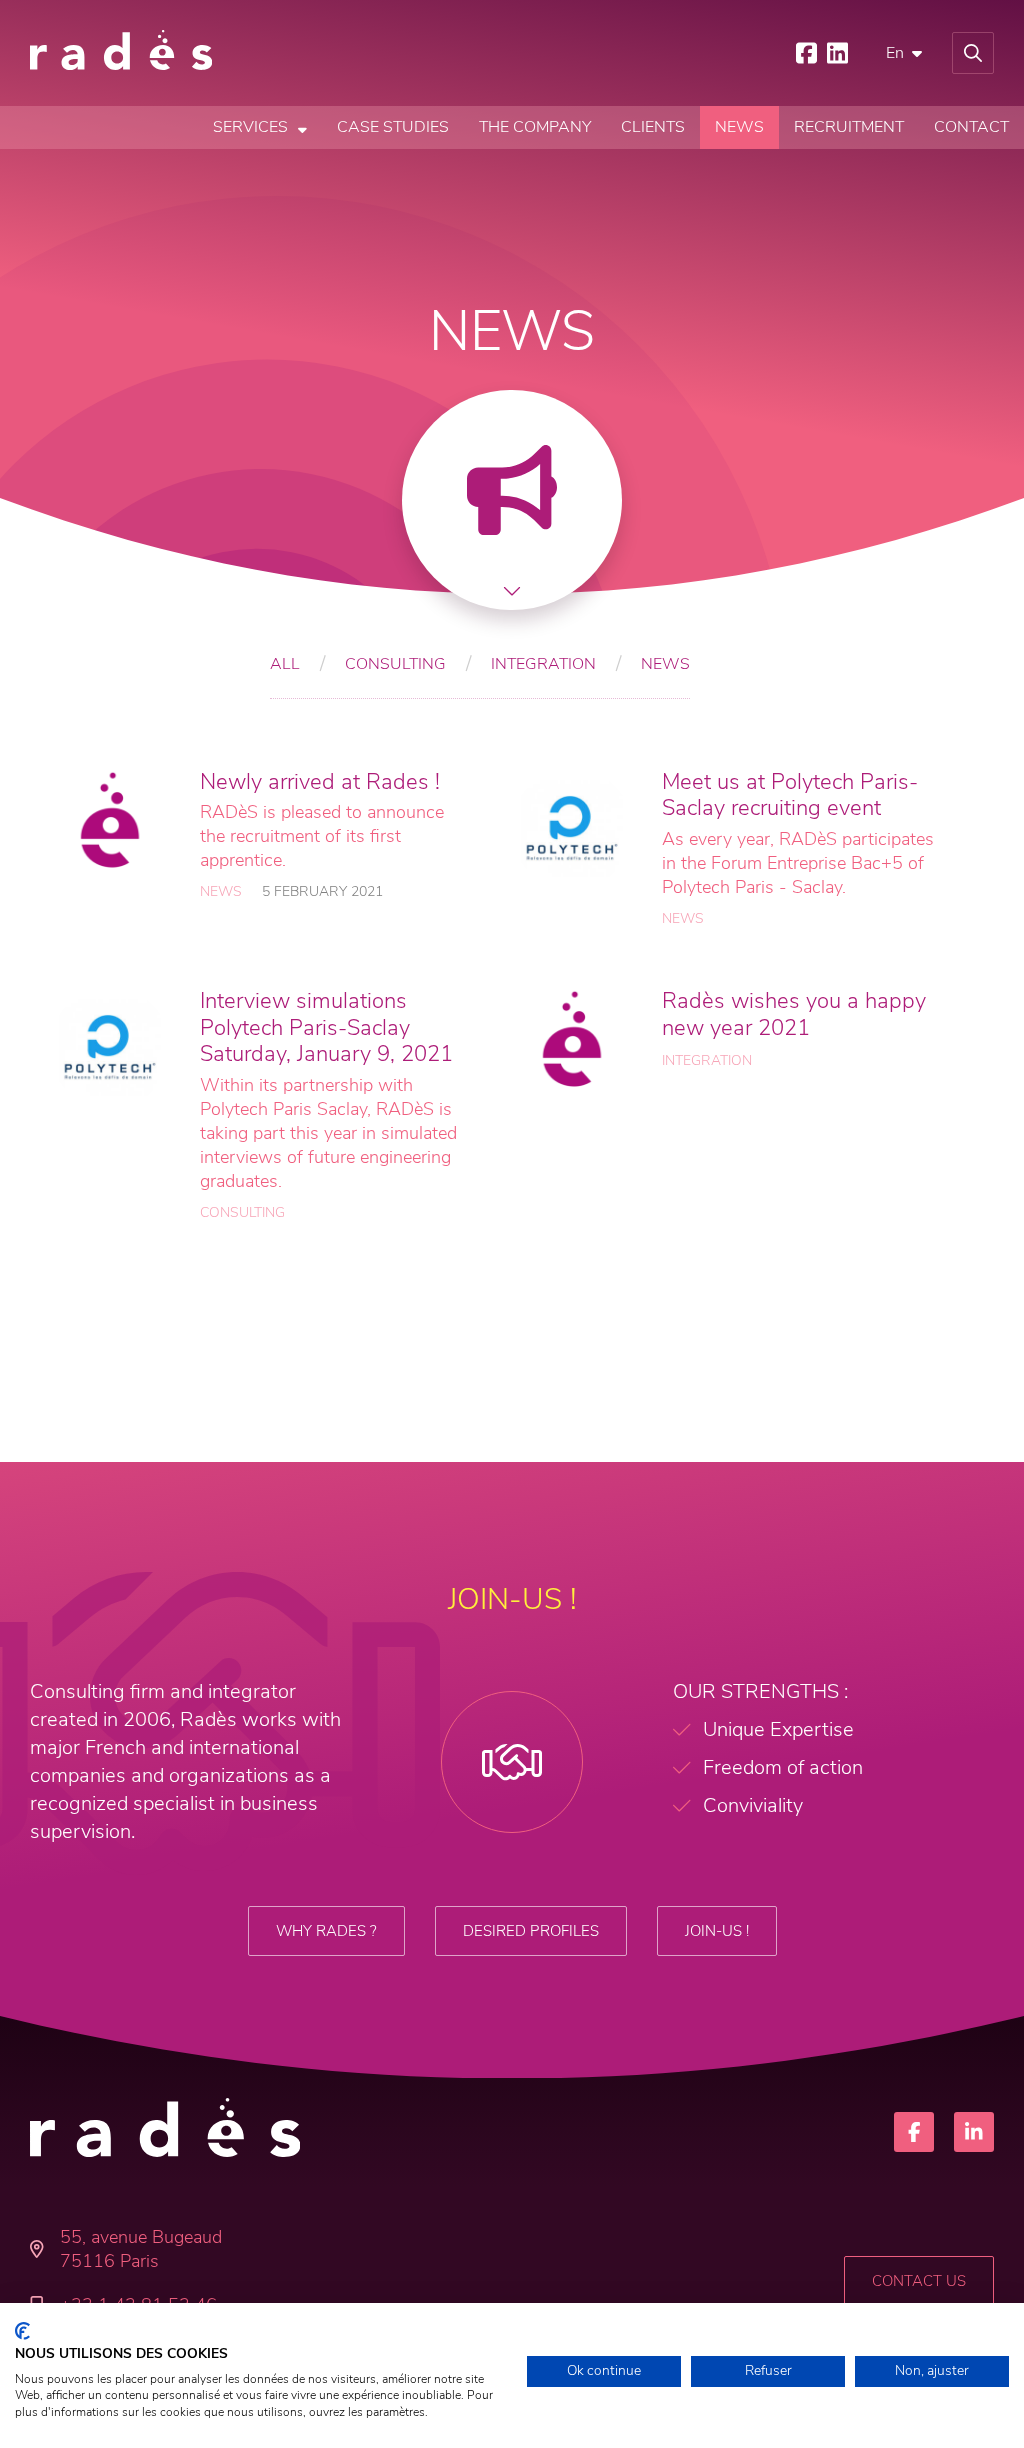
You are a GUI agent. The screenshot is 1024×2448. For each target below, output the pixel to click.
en (895, 53)
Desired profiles (531, 1931)
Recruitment (849, 127)
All (285, 664)
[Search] (973, 53)
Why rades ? (326, 1931)
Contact (971, 127)
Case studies (393, 127)
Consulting (395, 664)
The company (535, 127)
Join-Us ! (717, 1931)
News (739, 127)
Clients (653, 127)
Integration (543, 664)
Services (250, 127)
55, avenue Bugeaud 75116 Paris (141, 2249)
